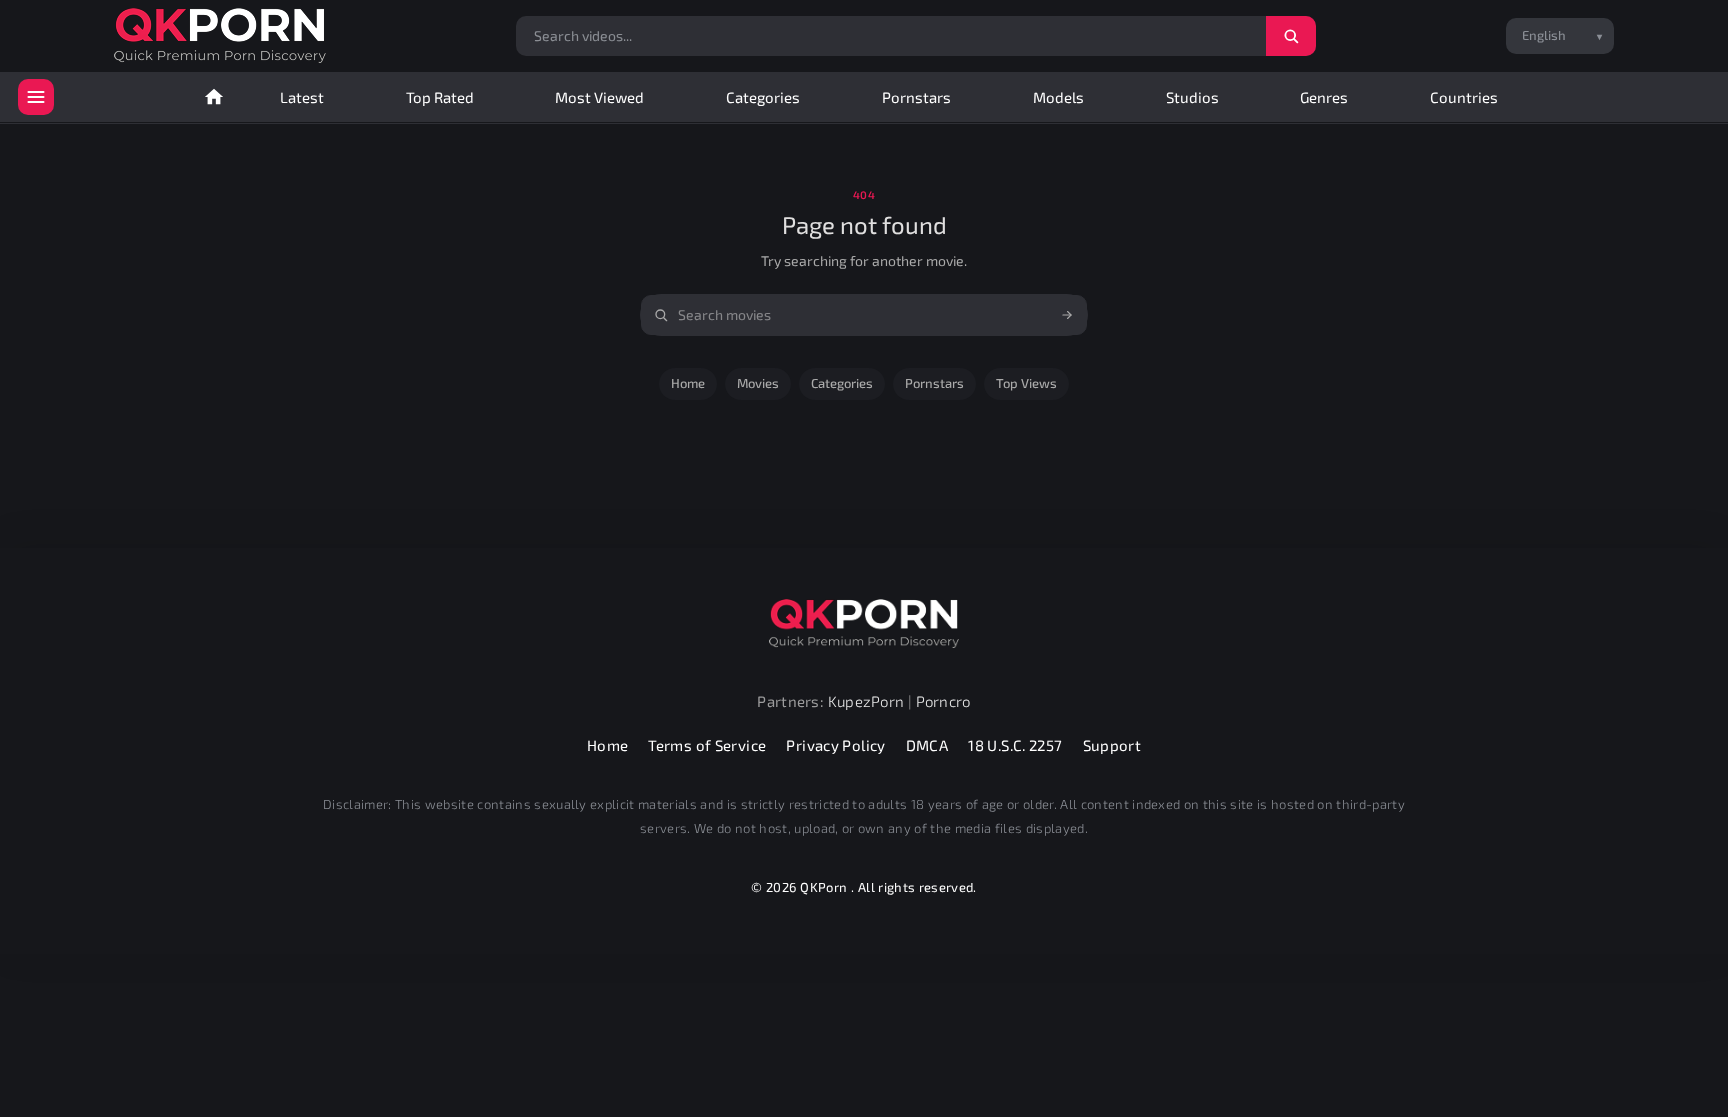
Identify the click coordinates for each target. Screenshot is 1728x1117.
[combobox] (864, 315)
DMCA (927, 745)
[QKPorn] (220, 35)
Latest (302, 97)
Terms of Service (707, 745)
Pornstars (916, 97)
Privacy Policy (835, 745)
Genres (1324, 97)
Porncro (943, 701)
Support (1112, 745)
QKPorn (823, 887)
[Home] (214, 97)
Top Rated (440, 97)
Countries (1464, 97)
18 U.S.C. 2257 (1015, 745)
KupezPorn (866, 701)
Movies (758, 383)
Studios (1192, 97)
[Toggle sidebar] (36, 97)
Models (1058, 97)
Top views (1026, 383)
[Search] (1291, 36)
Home (688, 383)
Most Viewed (599, 97)
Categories (763, 97)
